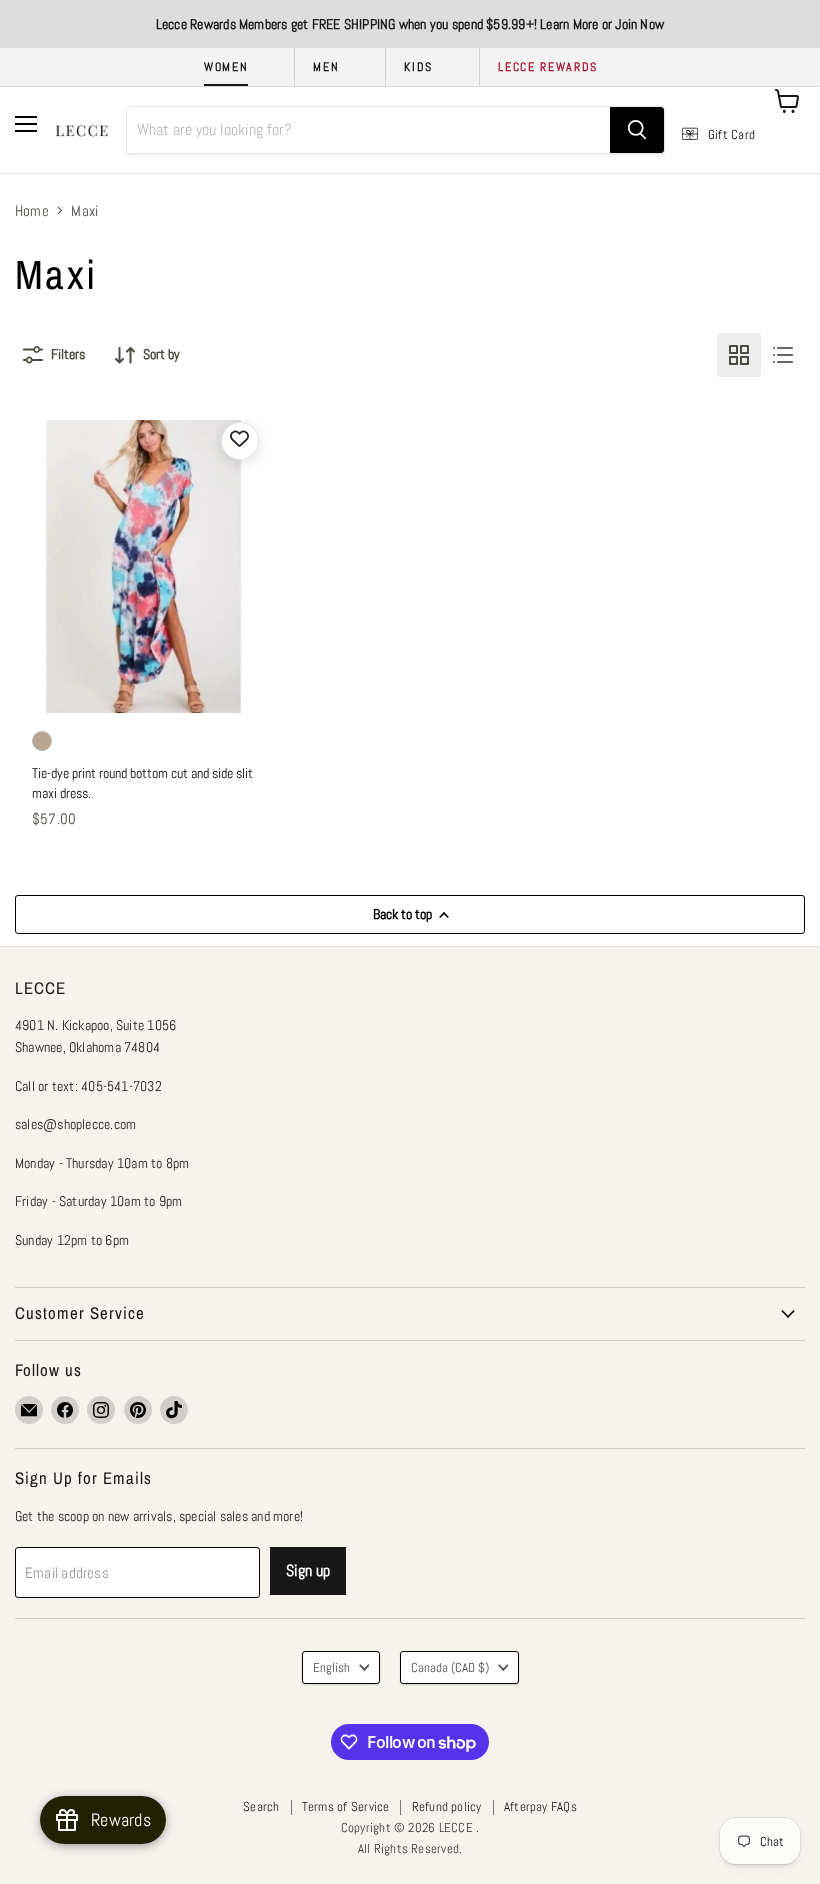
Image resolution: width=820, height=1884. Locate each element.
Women (226, 67)
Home (32, 210)
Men (326, 67)
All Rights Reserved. (410, 1848)
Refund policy (447, 1806)
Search (261, 1806)
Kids (418, 67)
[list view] (783, 355)
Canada (450, 1667)
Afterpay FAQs (540, 1806)
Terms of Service (346, 1806)
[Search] (637, 130)
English (331, 1667)
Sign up (308, 1570)
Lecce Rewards (548, 67)
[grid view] (739, 355)
